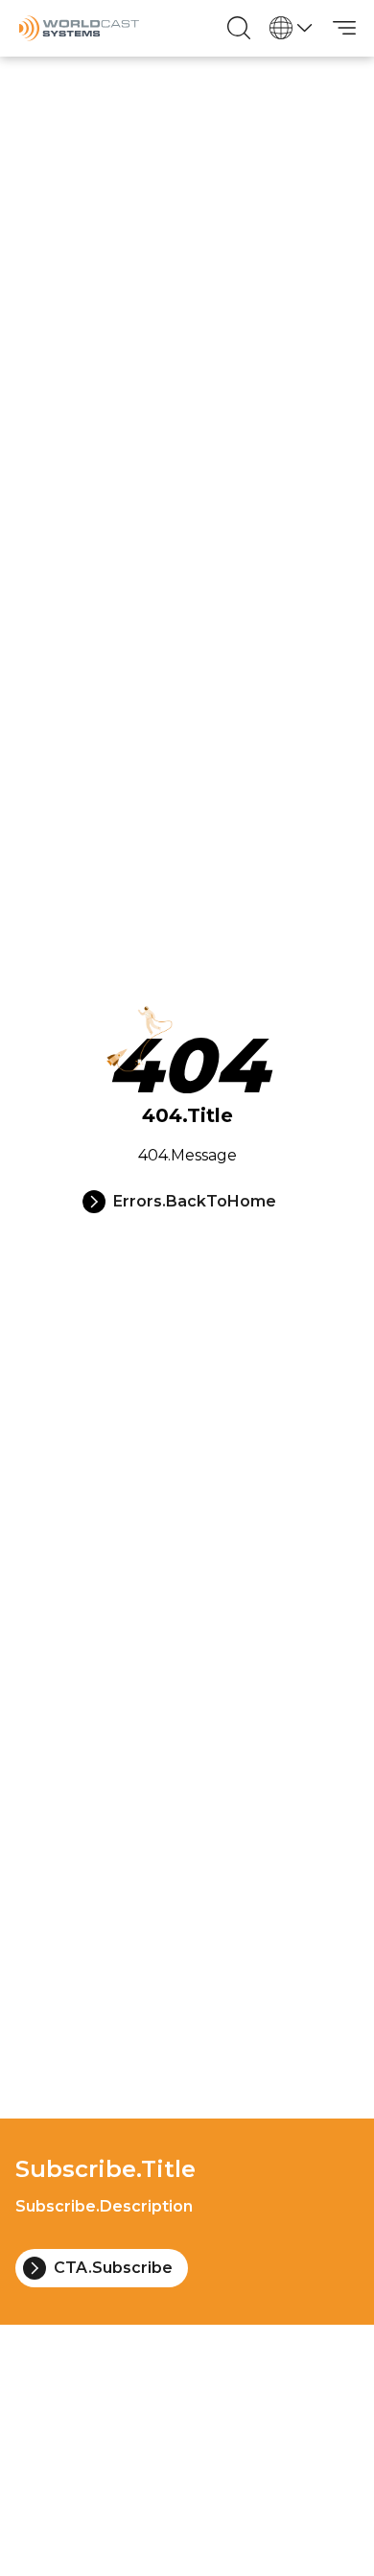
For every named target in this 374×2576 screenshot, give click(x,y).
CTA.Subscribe (113, 2268)
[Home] (79, 28)
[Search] (239, 28)
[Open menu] (344, 28)
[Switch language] (292, 28)
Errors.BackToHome (195, 1201)
